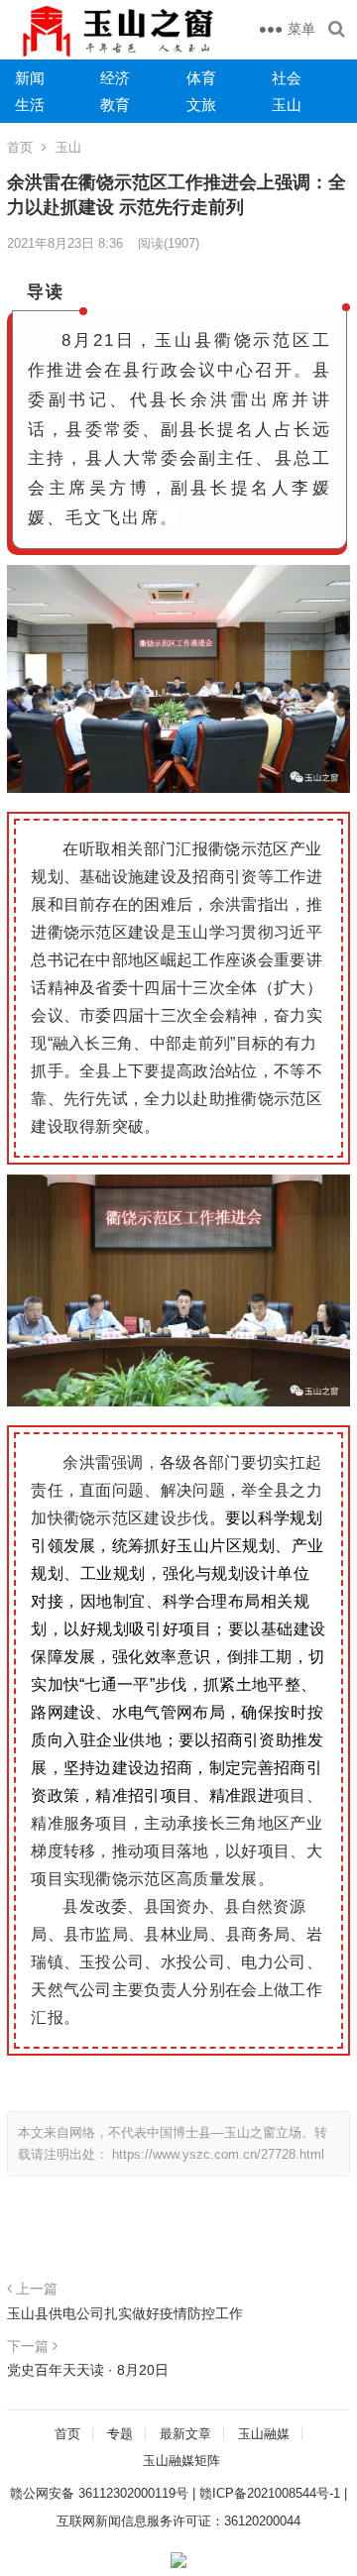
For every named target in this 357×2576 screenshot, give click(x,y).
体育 (201, 78)
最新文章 (185, 2434)
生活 (30, 105)
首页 (20, 147)
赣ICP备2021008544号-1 (270, 2493)
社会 (287, 78)
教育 (115, 105)
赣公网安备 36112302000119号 (99, 2493)
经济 (115, 78)
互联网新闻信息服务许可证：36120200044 (178, 2521)
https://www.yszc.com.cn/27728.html (218, 2154)
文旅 (201, 105)
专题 (120, 2434)
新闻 (30, 78)
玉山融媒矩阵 (181, 2461)
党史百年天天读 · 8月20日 (88, 2370)
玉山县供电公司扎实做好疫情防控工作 (125, 2313)
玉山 (287, 105)
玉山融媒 (264, 2434)
